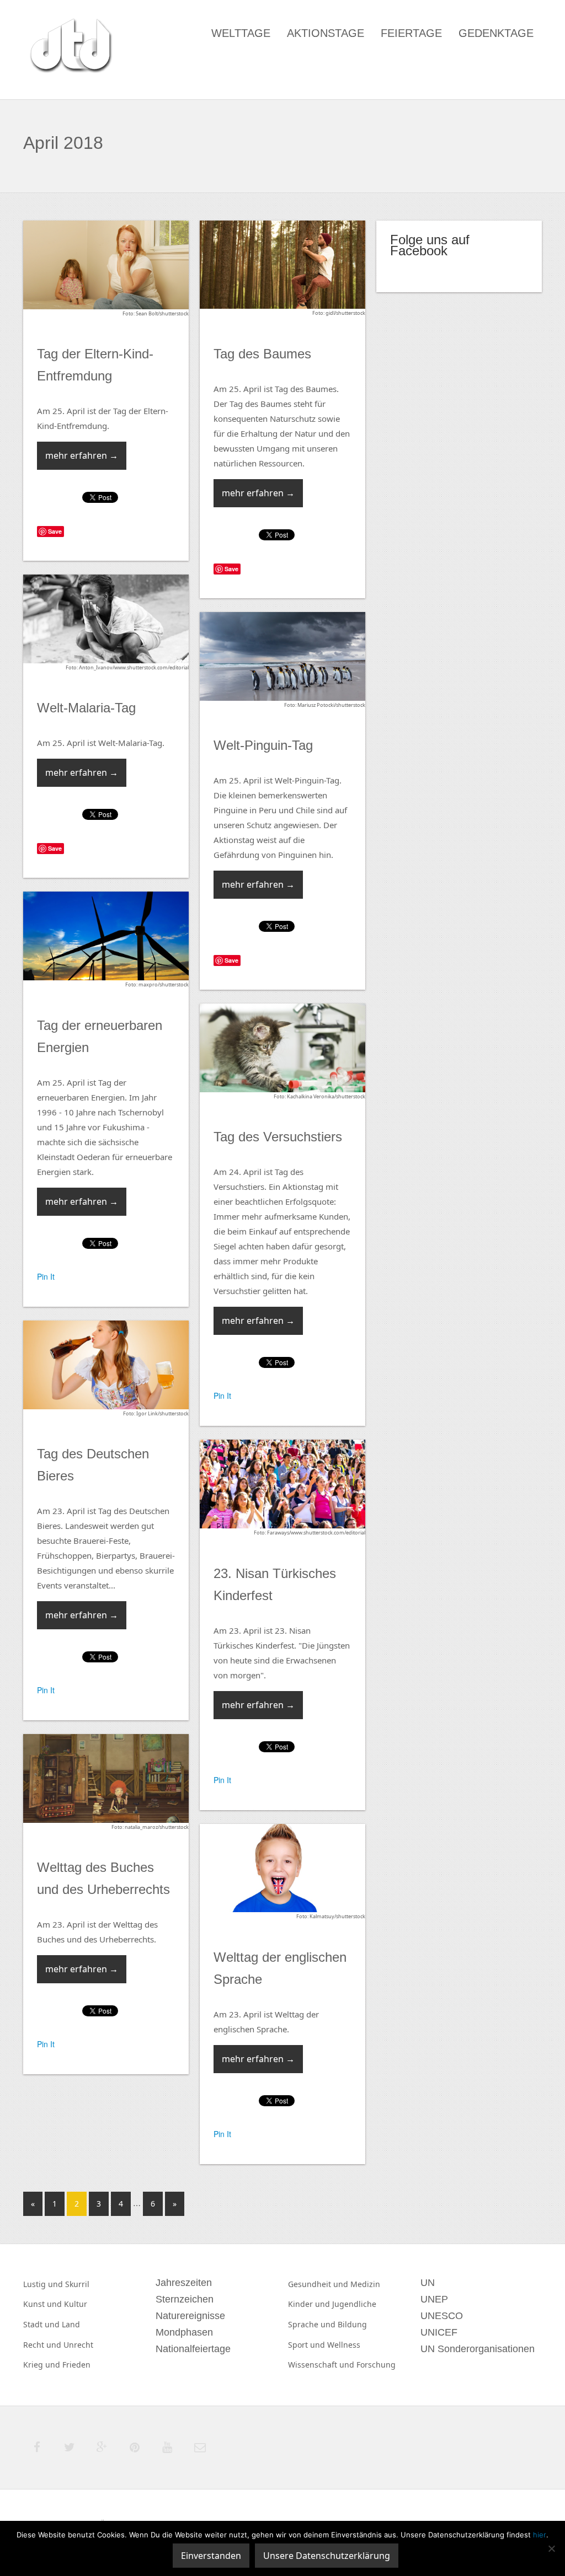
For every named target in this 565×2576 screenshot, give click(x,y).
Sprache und (313, 2324)
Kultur (76, 2304)
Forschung (376, 2365)
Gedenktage (496, 33)
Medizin (365, 2284)
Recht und (43, 2345)
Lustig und (44, 2284)
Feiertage (411, 33)
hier (540, 2535)
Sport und (308, 2345)
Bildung (352, 2324)
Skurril (77, 2284)
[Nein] (551, 2548)
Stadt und (42, 2324)
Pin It (46, 1276)
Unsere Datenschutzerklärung (327, 2556)
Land (71, 2324)
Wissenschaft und (322, 2365)
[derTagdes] (70, 47)
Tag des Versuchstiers (278, 1137)
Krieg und (43, 2365)
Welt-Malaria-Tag (86, 708)
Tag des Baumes (262, 354)
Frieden (76, 2365)
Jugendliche (354, 2304)
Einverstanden (211, 2556)
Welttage (241, 33)
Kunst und (44, 2304)
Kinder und (310, 2304)
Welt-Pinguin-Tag (263, 745)
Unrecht (78, 2345)
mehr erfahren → (82, 455)
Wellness (344, 2345)
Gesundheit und (319, 2284)
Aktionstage (326, 33)
